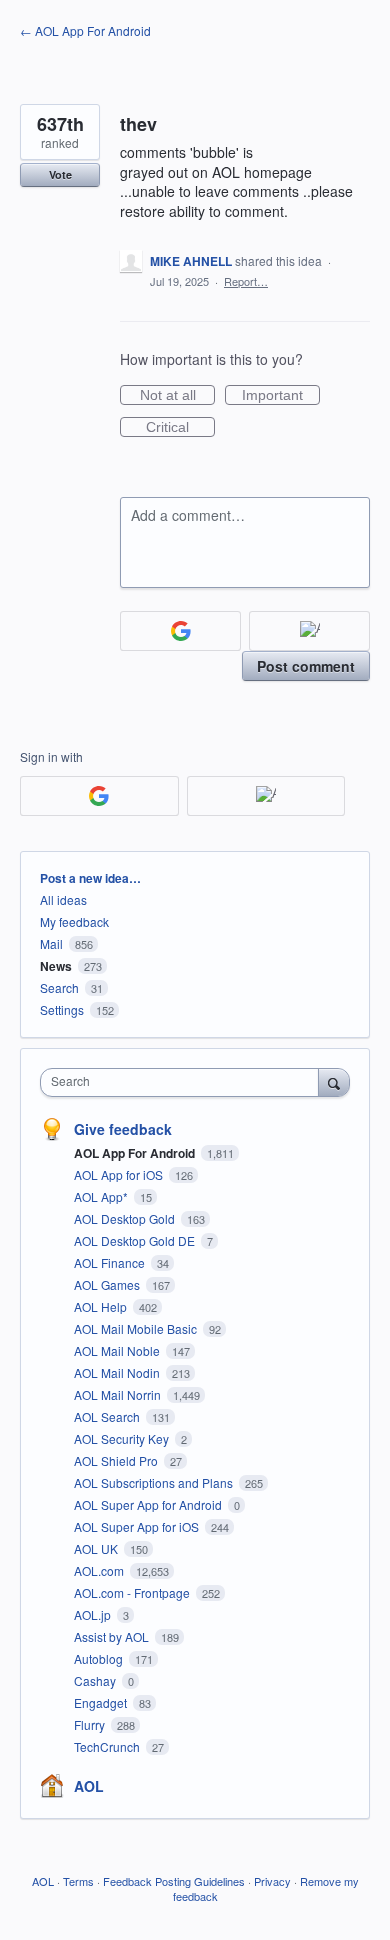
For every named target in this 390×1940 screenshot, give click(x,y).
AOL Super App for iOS (138, 1526)
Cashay (96, 1680)
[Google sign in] (180, 631)
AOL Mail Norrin (119, 1394)
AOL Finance (111, 1262)
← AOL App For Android (85, 30)
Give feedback (123, 1129)
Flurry (91, 1724)
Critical (180, 428)
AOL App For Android (136, 1153)
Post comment (306, 666)
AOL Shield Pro (117, 1460)
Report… (246, 281)
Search (59, 987)
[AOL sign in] (309, 631)
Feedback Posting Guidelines (174, 1881)
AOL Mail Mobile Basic (137, 1328)
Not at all (177, 396)
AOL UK (97, 1548)
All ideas (63, 899)
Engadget (102, 1702)
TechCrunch (108, 1746)
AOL (89, 1786)
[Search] (334, 1082)
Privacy (272, 1881)
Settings (62, 1009)
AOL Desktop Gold (126, 1218)
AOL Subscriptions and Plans (155, 1482)
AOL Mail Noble (118, 1350)
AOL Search (108, 1416)
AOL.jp (94, 1614)
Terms (78, 1881)
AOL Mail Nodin (118, 1372)
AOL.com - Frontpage (133, 1592)
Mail (51, 943)
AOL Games (108, 1284)
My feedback (74, 921)
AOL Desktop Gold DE (136, 1240)
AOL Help (102, 1306)
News (56, 966)
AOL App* (102, 1196)
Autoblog (100, 1658)
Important (281, 396)
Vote (60, 174)
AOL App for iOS (120, 1174)
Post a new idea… (90, 878)
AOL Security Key (123, 1438)
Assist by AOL (113, 1636)
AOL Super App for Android (149, 1504)
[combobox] (184, 1082)
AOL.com (100, 1570)
